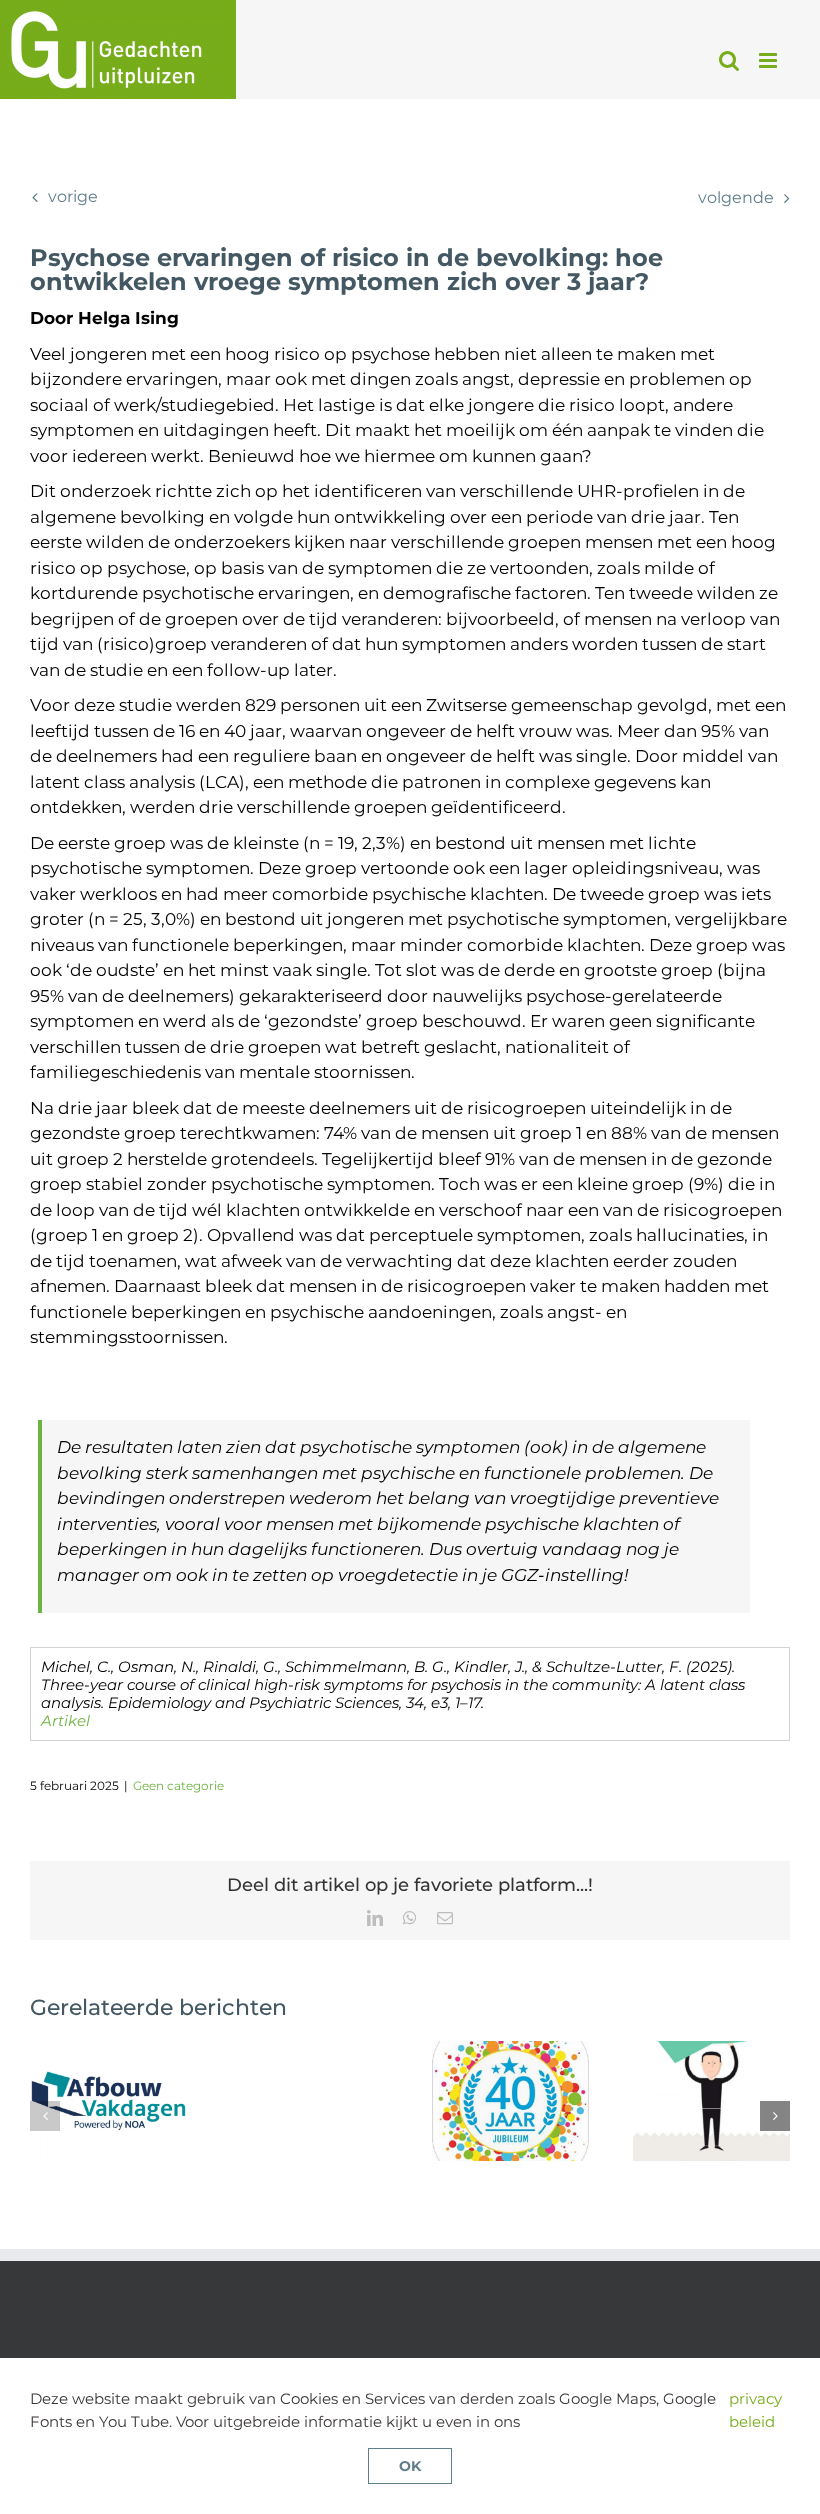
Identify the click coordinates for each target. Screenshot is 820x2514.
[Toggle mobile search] (729, 60)
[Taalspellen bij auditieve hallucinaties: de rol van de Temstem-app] (711, 2051)
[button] (45, 2116)
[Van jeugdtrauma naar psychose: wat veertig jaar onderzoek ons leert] (510, 2051)
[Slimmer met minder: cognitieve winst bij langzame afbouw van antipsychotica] (108, 2051)
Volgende (736, 197)
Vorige (73, 196)
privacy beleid (755, 2410)
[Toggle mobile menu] (769, 60)
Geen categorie (178, 1785)
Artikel (65, 1720)
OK (410, 2466)
